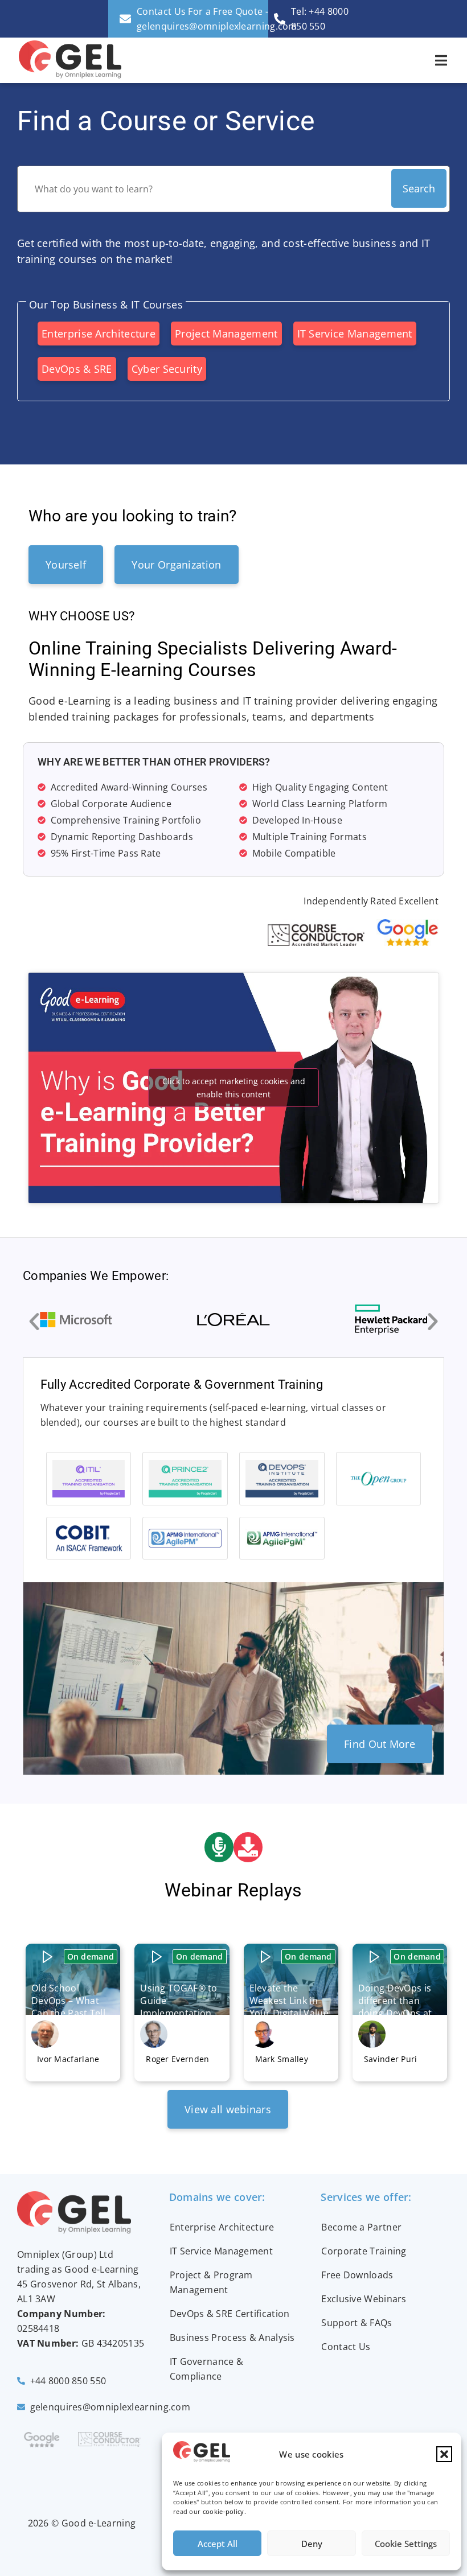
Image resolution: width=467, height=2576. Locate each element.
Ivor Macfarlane (68, 2059)
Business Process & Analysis (232, 2338)
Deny (312, 2544)
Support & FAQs (357, 2323)
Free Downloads (357, 2275)
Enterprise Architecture (222, 2227)
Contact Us (346, 2347)
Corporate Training (364, 2251)
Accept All (218, 2544)
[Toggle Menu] (441, 60)
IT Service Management (221, 2251)
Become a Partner (361, 2227)
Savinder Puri (391, 2059)
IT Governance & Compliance (207, 2369)
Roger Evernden (177, 2059)
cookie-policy (224, 2511)
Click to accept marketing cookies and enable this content (234, 1088)
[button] (444, 2454)
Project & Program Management (211, 2282)
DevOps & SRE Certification (230, 2314)
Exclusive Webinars (364, 2299)
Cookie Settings (406, 2544)
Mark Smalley (282, 2059)
